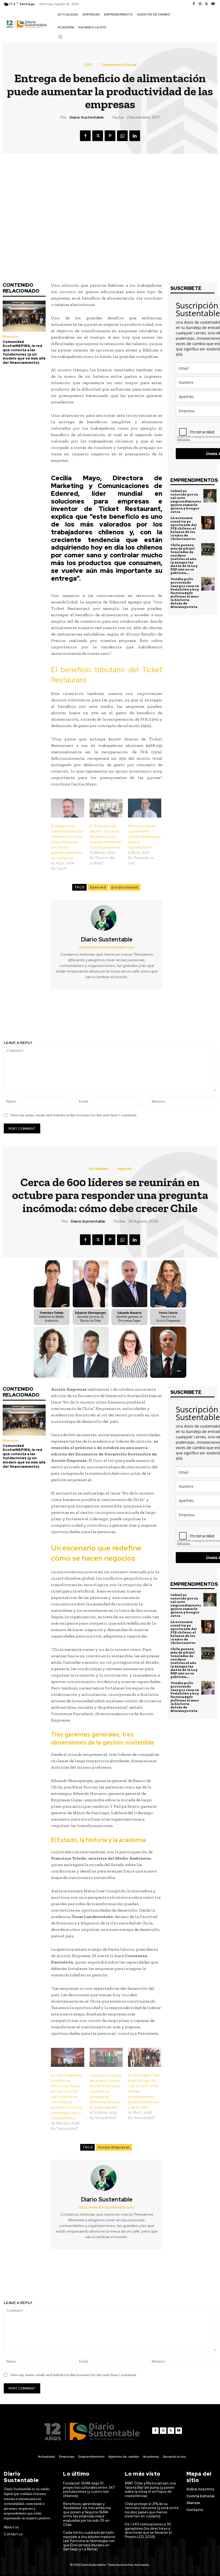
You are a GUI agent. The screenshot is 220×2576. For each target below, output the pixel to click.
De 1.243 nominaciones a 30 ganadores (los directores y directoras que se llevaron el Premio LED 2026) (148, 2530)
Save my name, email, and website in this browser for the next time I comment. (74, 1115)
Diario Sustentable (87, 117)
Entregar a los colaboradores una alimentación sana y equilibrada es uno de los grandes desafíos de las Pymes (67, 842)
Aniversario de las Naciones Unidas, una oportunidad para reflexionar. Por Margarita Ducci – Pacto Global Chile (165, 1018)
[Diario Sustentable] (107, 918)
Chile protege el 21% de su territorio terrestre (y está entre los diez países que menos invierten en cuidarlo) (152, 2510)
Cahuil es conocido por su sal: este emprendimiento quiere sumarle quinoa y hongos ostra (186, 501)
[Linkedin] (135, 136)
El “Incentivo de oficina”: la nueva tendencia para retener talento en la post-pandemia (106, 837)
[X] (207, 4)
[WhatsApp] (122, 136)
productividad (125, 887)
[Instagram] (200, 4)
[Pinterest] (110, 136)
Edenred (98, 887)
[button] (60, 37)
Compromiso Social (119, 65)
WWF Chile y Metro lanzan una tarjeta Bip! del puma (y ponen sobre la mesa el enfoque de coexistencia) (150, 2490)
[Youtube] (213, 4)
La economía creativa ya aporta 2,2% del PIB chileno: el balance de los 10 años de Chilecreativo (184, 528)
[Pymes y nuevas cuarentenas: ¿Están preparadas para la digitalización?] (144, 808)
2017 (88, 65)
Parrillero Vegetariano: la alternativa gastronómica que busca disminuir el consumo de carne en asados (55, 1018)
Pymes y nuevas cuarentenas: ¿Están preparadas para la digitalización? (144, 837)
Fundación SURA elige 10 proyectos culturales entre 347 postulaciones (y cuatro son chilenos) (89, 2490)
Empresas (11, 336)
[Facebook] (194, 4)
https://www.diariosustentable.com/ (107, 947)
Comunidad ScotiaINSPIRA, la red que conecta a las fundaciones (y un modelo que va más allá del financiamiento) (24, 352)
